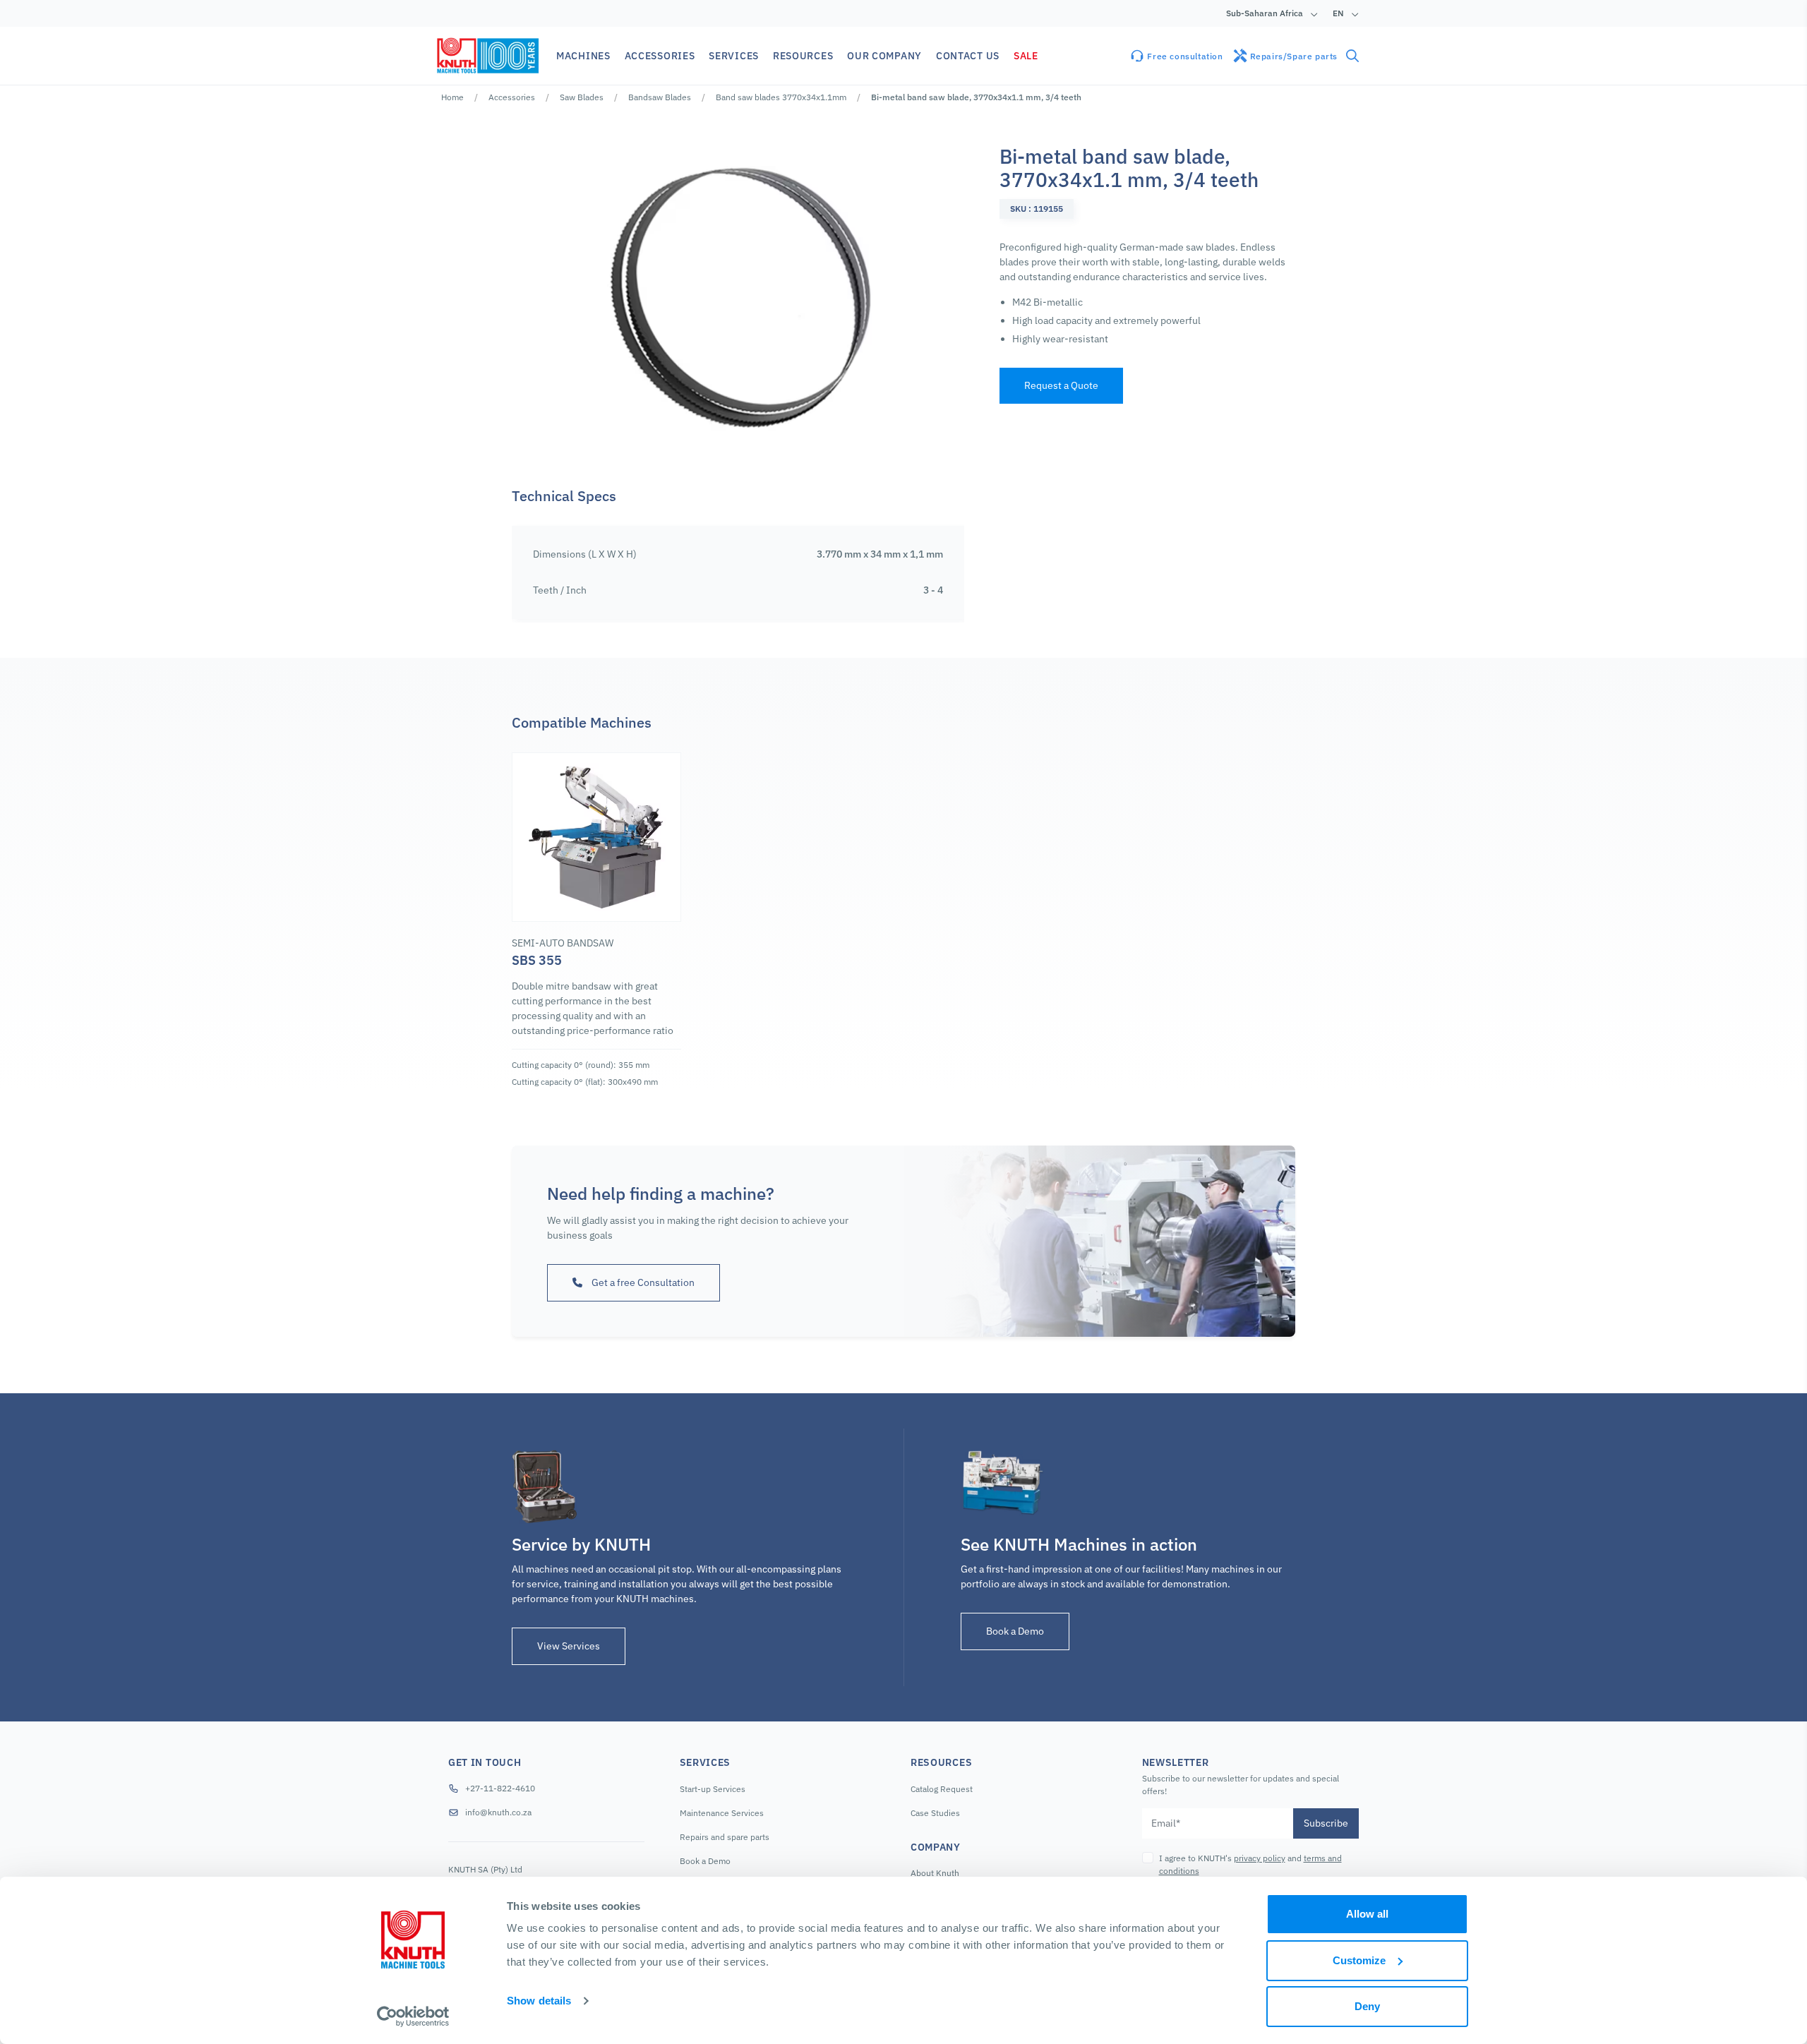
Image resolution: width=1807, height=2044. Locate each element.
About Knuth (935, 1873)
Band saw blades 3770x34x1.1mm (781, 97)
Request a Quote (1061, 385)
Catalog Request (942, 1789)
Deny (1367, 2006)
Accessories (512, 97)
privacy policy (1260, 1858)
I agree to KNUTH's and (1250, 1864)
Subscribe (1326, 1823)
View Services (569, 1646)
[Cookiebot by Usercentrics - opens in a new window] (413, 2016)
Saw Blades (582, 97)
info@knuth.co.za (498, 1812)
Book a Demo (1015, 1631)
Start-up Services (713, 1789)
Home (452, 97)
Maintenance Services (722, 1813)
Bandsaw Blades (660, 97)
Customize (1359, 1960)
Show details (539, 2001)
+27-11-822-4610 (500, 1788)
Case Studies (935, 1813)
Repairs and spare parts (725, 1837)
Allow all (1367, 1914)
